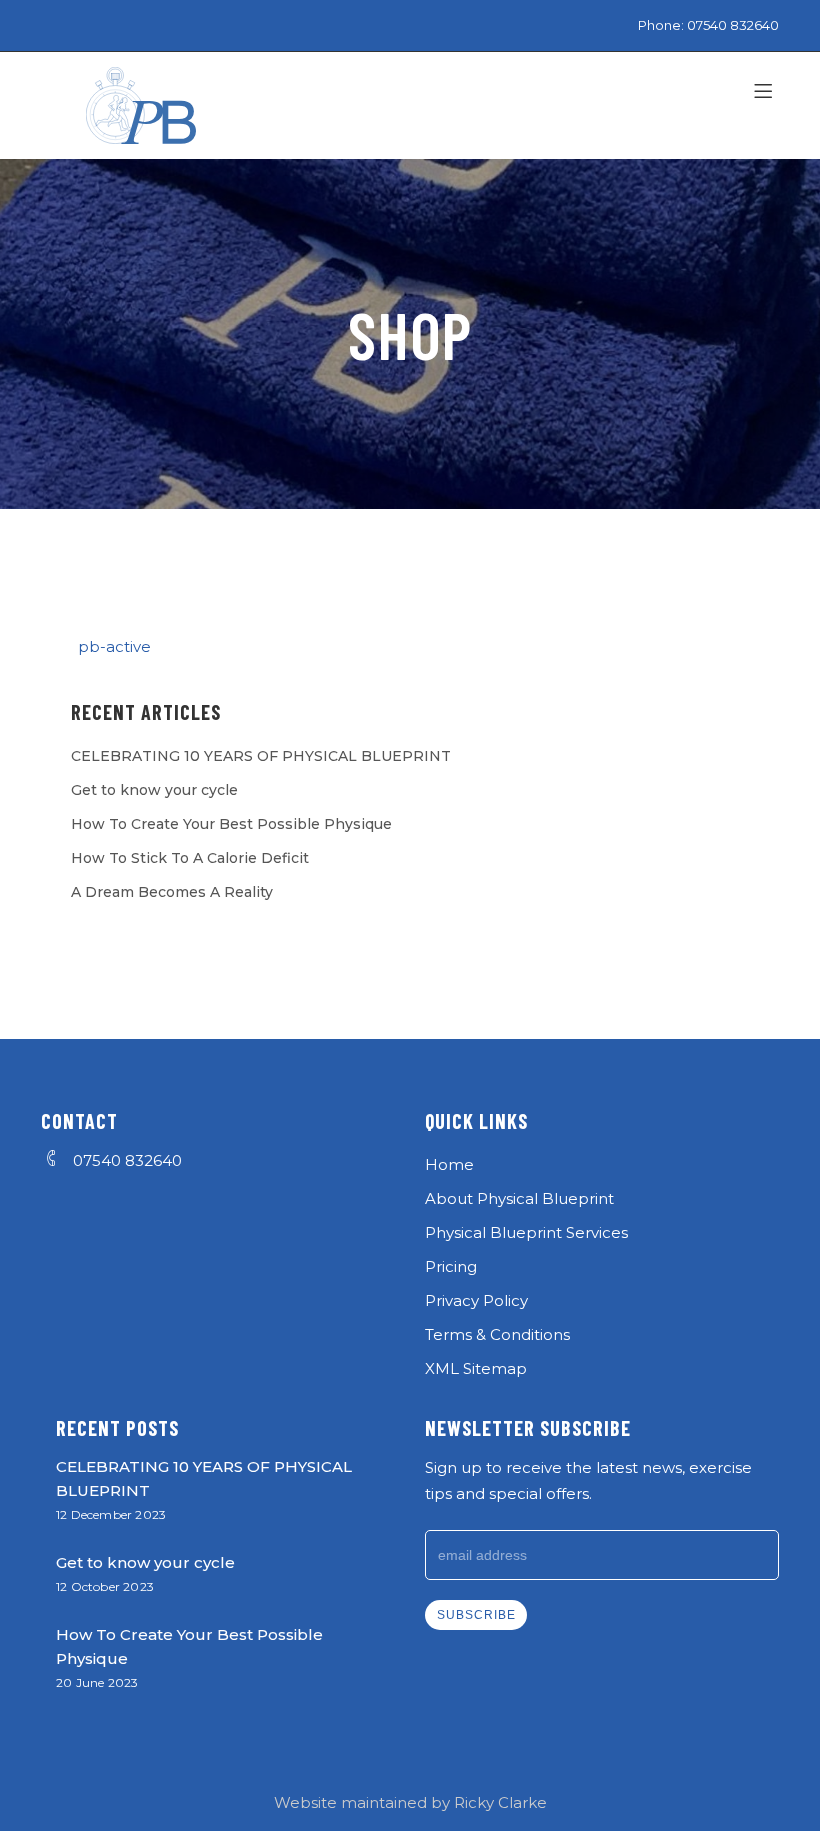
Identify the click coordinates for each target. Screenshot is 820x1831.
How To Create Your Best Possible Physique (231, 824)
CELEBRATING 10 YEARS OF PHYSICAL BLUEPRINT (261, 756)
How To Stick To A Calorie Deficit (190, 858)
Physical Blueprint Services (526, 1232)
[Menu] (766, 92)
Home (449, 1164)
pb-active (114, 646)
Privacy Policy (476, 1300)
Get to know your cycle (154, 790)
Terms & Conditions (497, 1334)
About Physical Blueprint (519, 1198)
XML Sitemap (476, 1368)
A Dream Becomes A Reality (172, 892)
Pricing (451, 1266)
